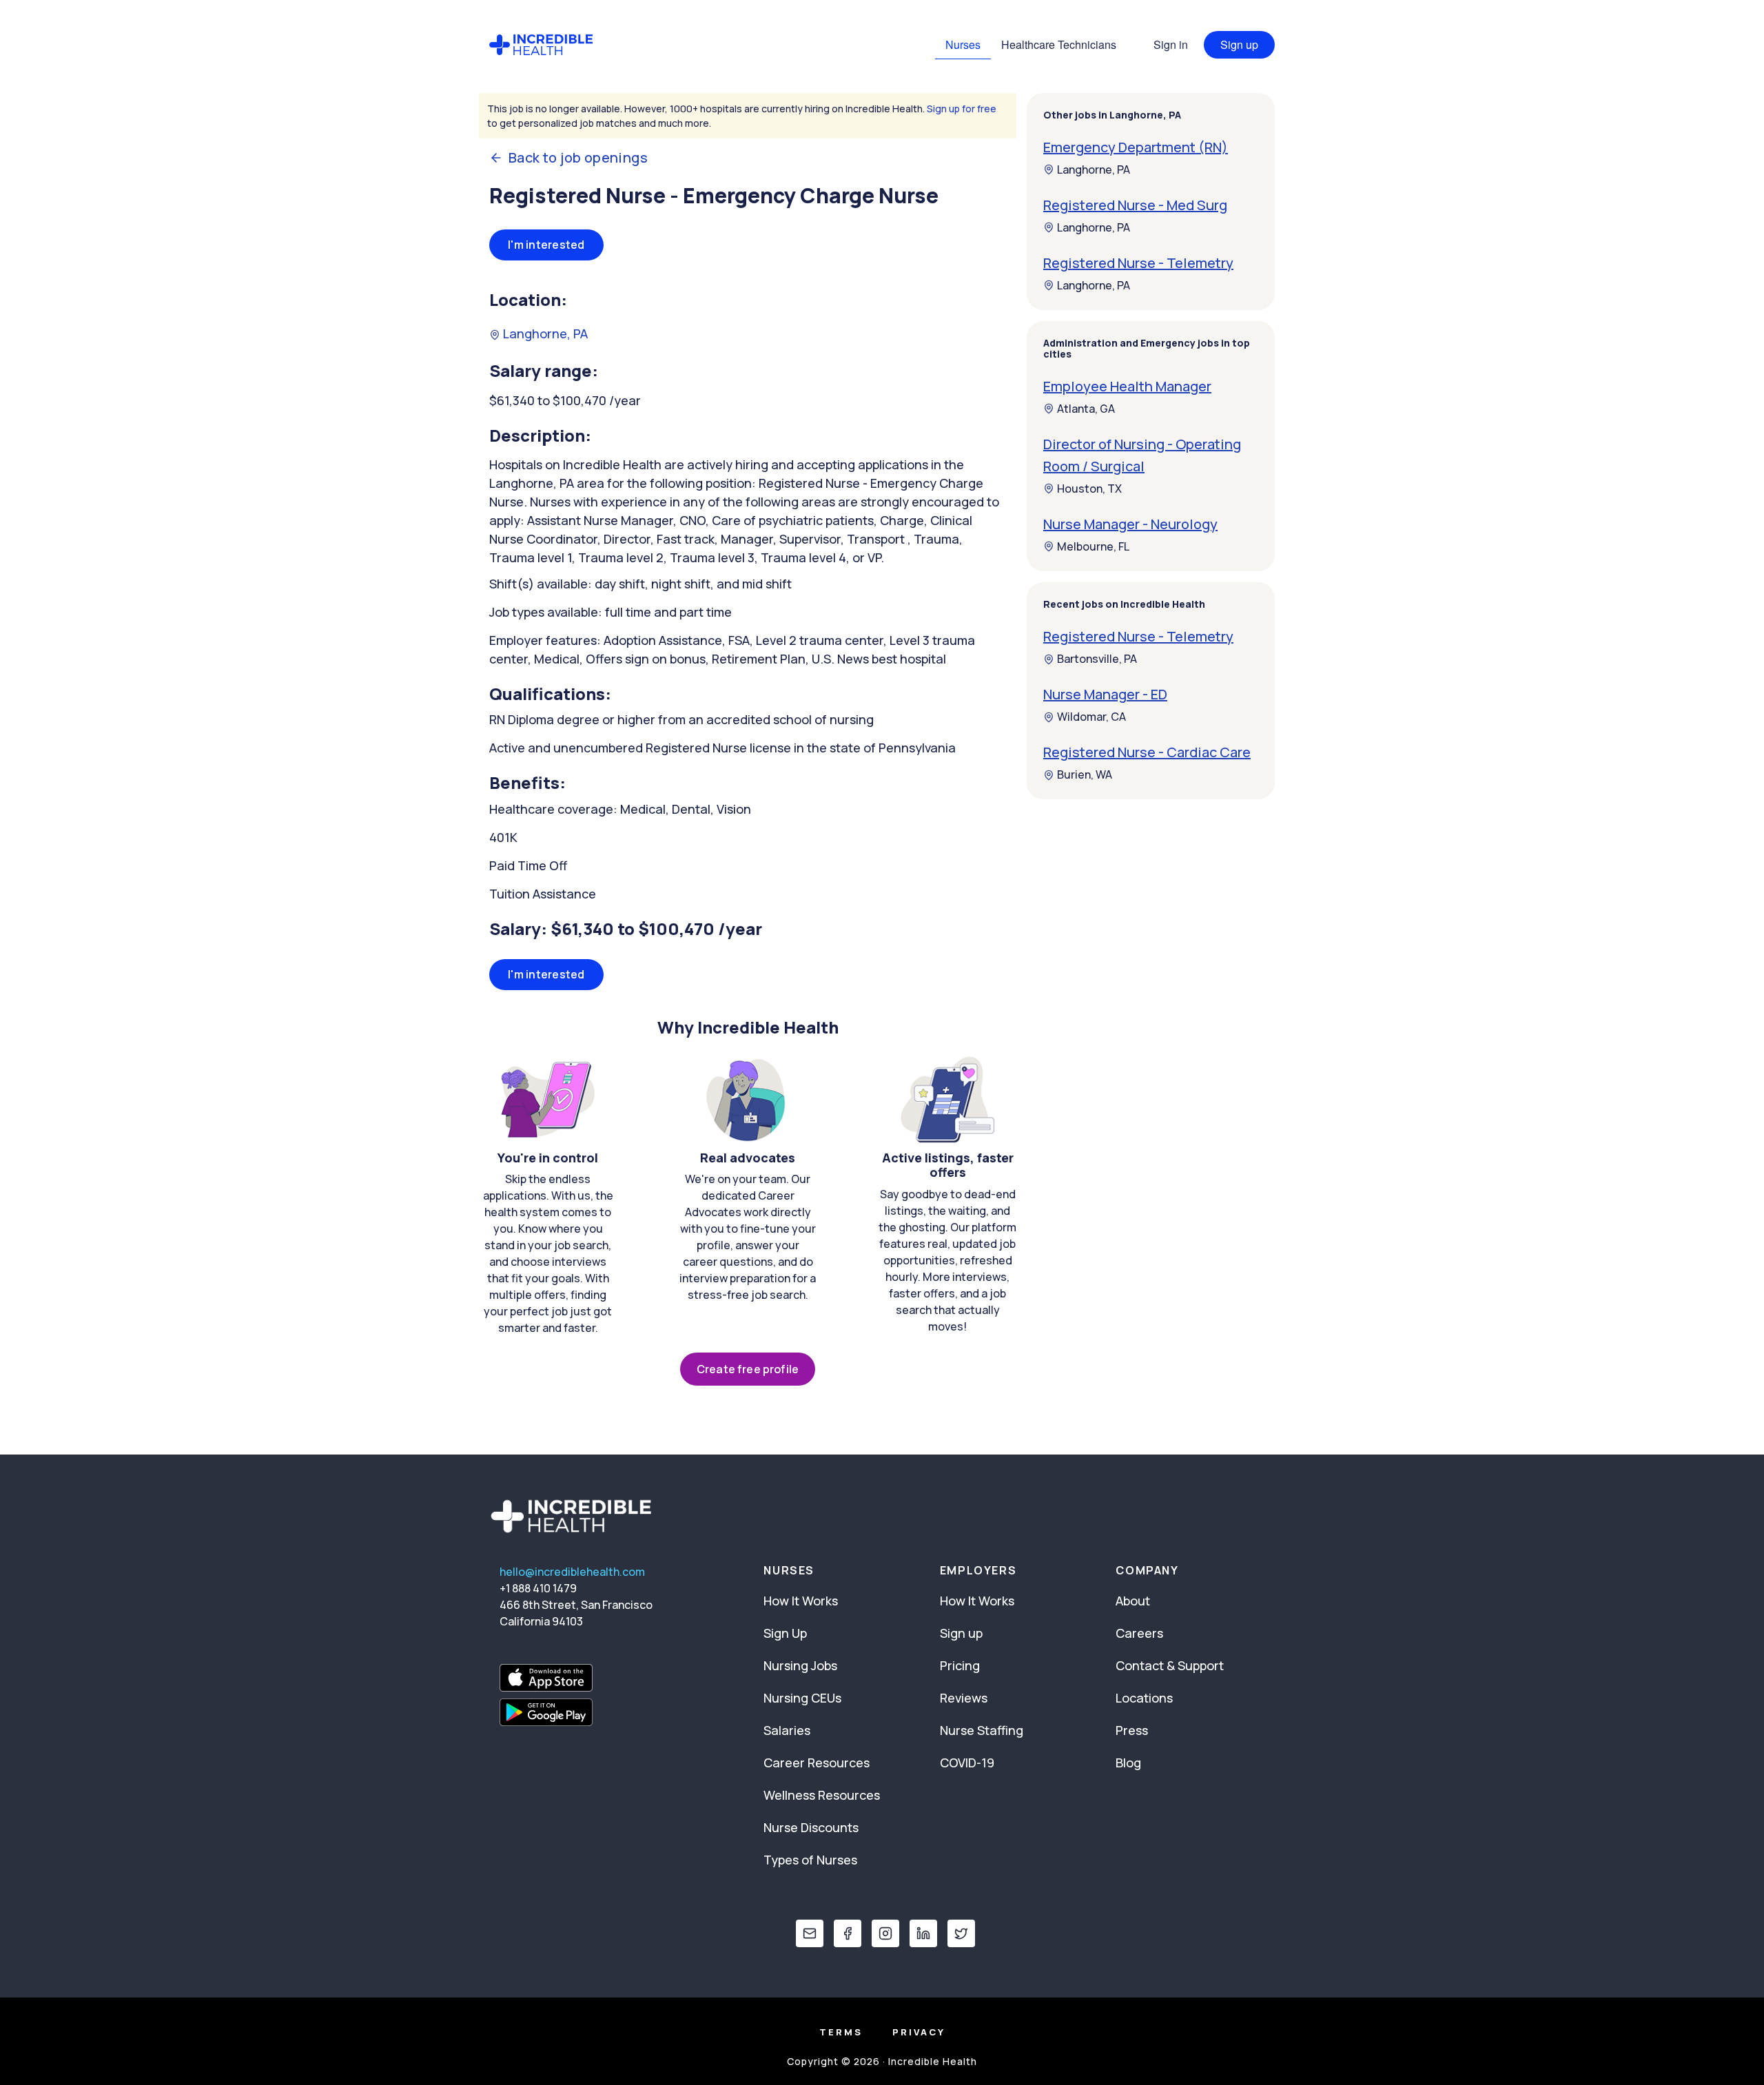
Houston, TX (1089, 489)
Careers (1139, 1633)
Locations (1144, 1698)
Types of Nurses (810, 1860)
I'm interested (546, 245)
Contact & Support (1170, 1665)
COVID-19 (967, 1763)
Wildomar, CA (1091, 717)
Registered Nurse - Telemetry (1138, 263)
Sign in (1171, 44)
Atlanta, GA (1086, 409)
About (1133, 1601)
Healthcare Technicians (1059, 44)
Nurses (963, 44)
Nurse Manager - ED (1105, 695)
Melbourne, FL (1093, 546)
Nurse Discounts (811, 1827)
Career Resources (817, 1763)
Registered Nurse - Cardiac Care (1147, 753)
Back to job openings (578, 158)
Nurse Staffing (982, 1730)
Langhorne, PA (544, 333)
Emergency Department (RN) (1136, 147)
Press (1132, 1730)
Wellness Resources (822, 1795)
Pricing (960, 1665)
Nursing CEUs (802, 1698)
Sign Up (785, 1633)
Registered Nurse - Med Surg (1135, 205)
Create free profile (748, 1369)
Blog (1128, 1763)
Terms (841, 2032)
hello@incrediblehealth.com (572, 1572)
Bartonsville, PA (1097, 659)
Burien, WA (1085, 775)
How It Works (801, 1601)
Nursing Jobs (800, 1665)
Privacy (919, 2032)
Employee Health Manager (1127, 386)
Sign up (1239, 44)
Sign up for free (962, 109)
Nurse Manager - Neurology (1130, 524)
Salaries (787, 1730)
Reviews (964, 1698)
